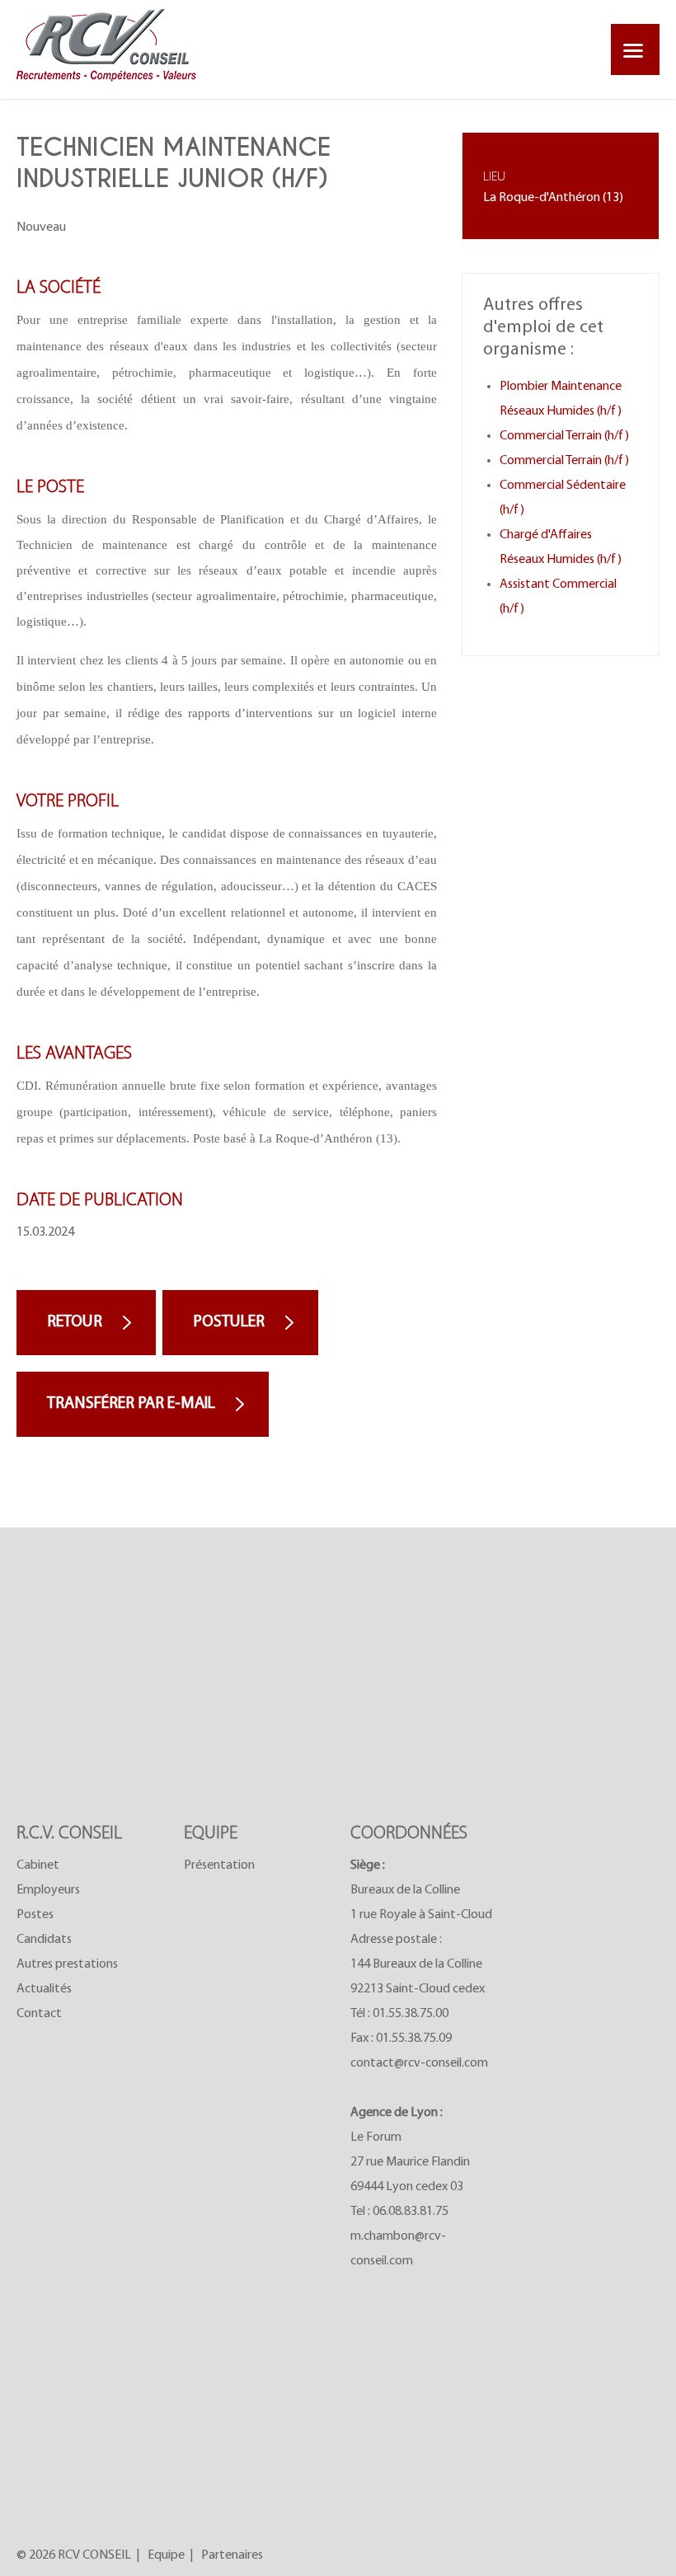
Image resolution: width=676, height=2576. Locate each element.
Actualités (44, 1989)
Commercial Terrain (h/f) (564, 436)
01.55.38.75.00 (411, 2014)
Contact (39, 2014)
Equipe (166, 2555)
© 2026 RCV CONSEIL (74, 2555)
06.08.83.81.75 (411, 2212)
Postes (35, 1915)
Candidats (44, 1940)
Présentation (219, 1865)
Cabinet (38, 1865)
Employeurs (48, 1890)
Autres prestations (67, 1964)
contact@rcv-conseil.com (419, 2063)
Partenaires (232, 2555)
